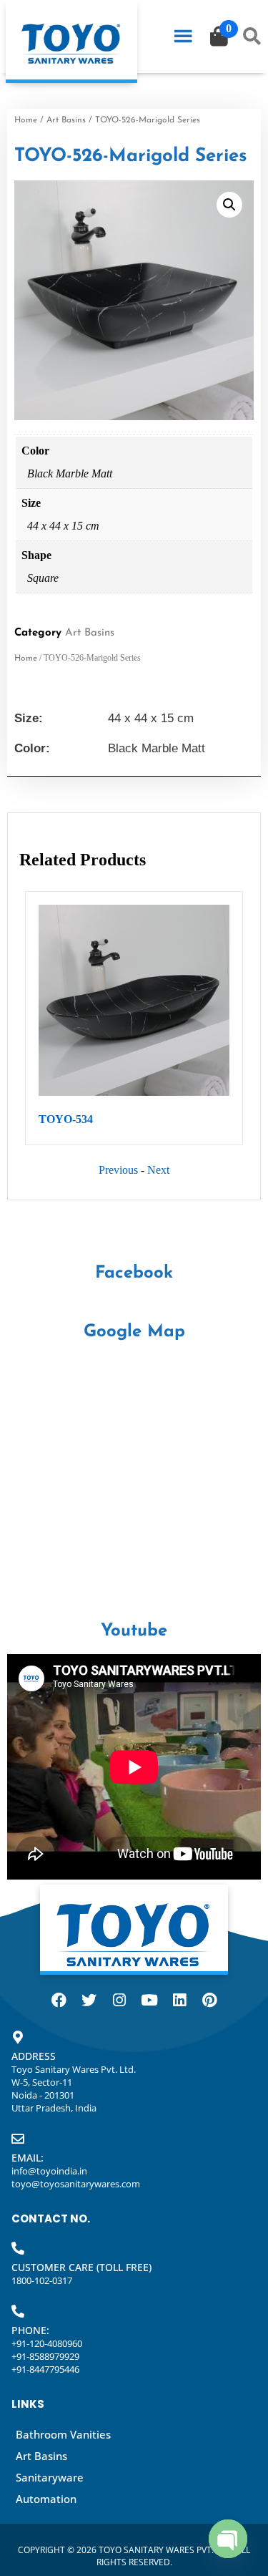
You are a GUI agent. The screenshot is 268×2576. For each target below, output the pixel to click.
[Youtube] (149, 2001)
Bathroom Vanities (63, 2434)
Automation (46, 2499)
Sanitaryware (50, 2477)
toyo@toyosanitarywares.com (76, 2184)
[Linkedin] (179, 2001)
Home (26, 120)
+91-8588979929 (45, 2356)
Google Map (134, 1332)
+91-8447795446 (45, 2369)
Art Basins (66, 120)
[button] (229, 205)
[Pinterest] (209, 2001)
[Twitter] (89, 2001)
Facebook (134, 1273)
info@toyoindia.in (49, 2171)
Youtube (134, 1631)
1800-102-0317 (42, 2280)
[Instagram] (119, 2001)
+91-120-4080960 (47, 2343)
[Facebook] (59, 2001)
